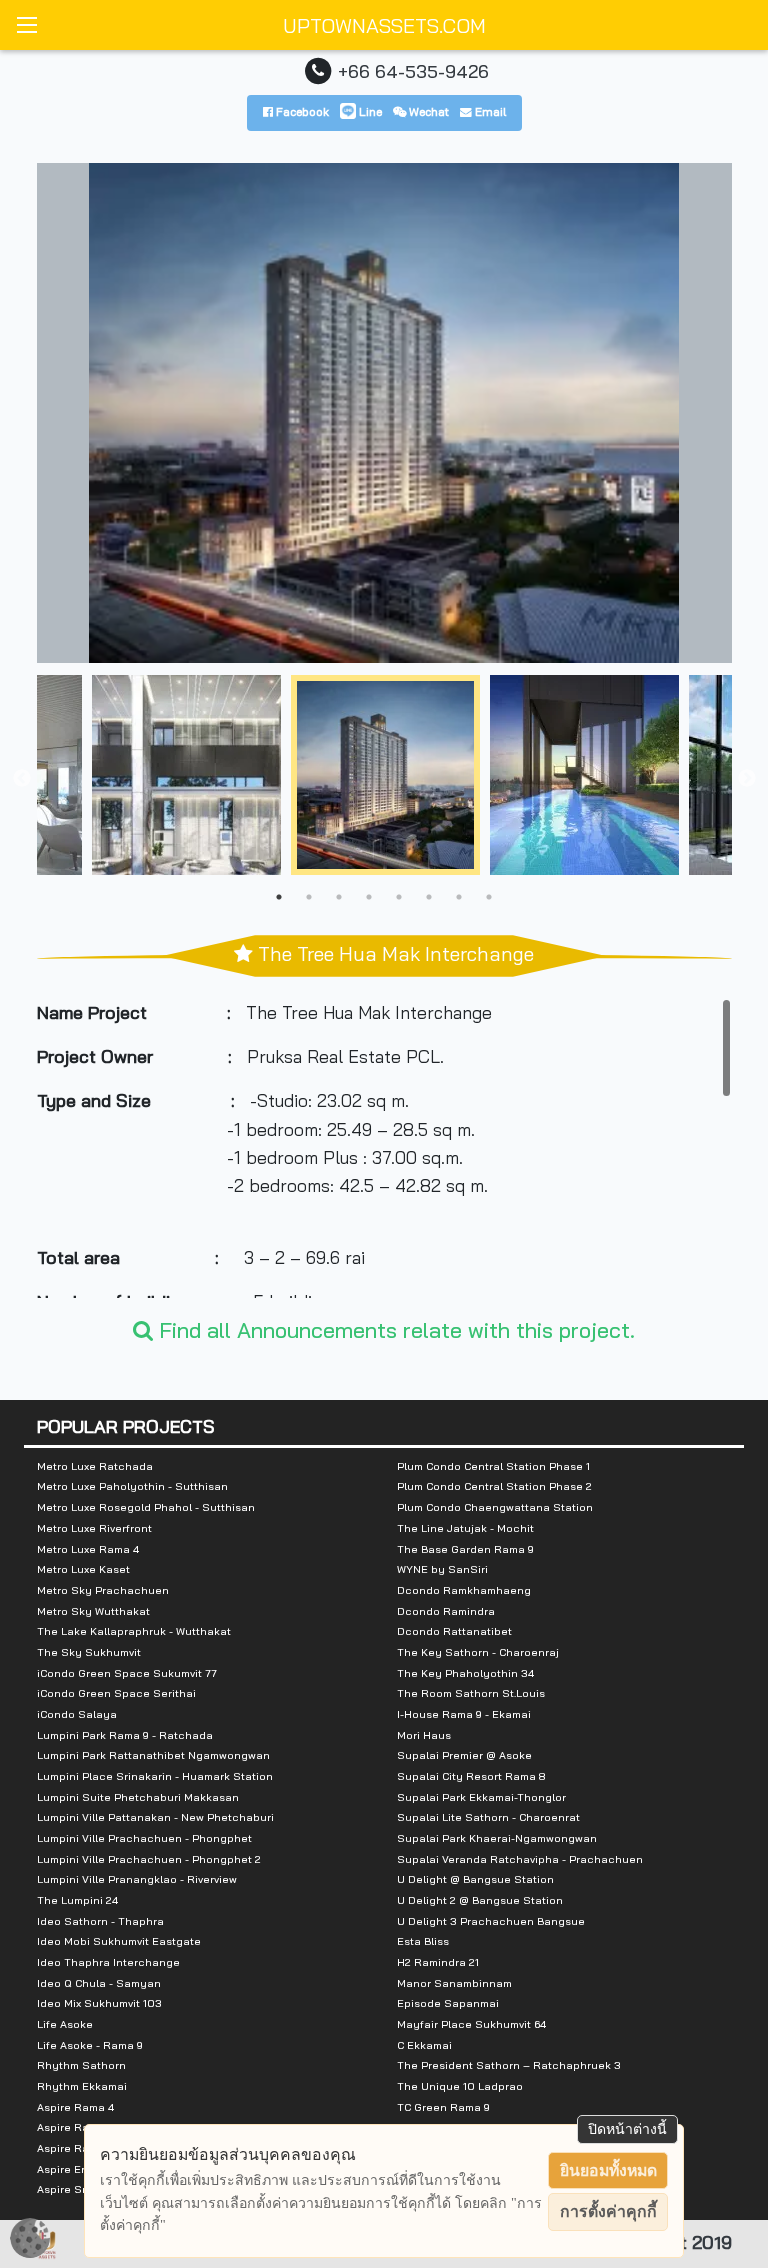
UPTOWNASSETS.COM (384, 25)
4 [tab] (369, 897)
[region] (384, 1148)
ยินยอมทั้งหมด (608, 2170)
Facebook (301, 111)
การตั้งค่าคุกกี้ (608, 2211)
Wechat (427, 111)
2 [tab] (309, 897)
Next (747, 779)
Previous (22, 779)
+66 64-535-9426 (413, 71)
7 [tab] (459, 897)
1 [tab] (279, 897)
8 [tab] (489, 897)
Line (369, 111)
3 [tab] (339, 897)
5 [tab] (399, 897)
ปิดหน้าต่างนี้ (627, 2129)
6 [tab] (429, 897)
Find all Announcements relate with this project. (394, 1330)
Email (489, 111)
